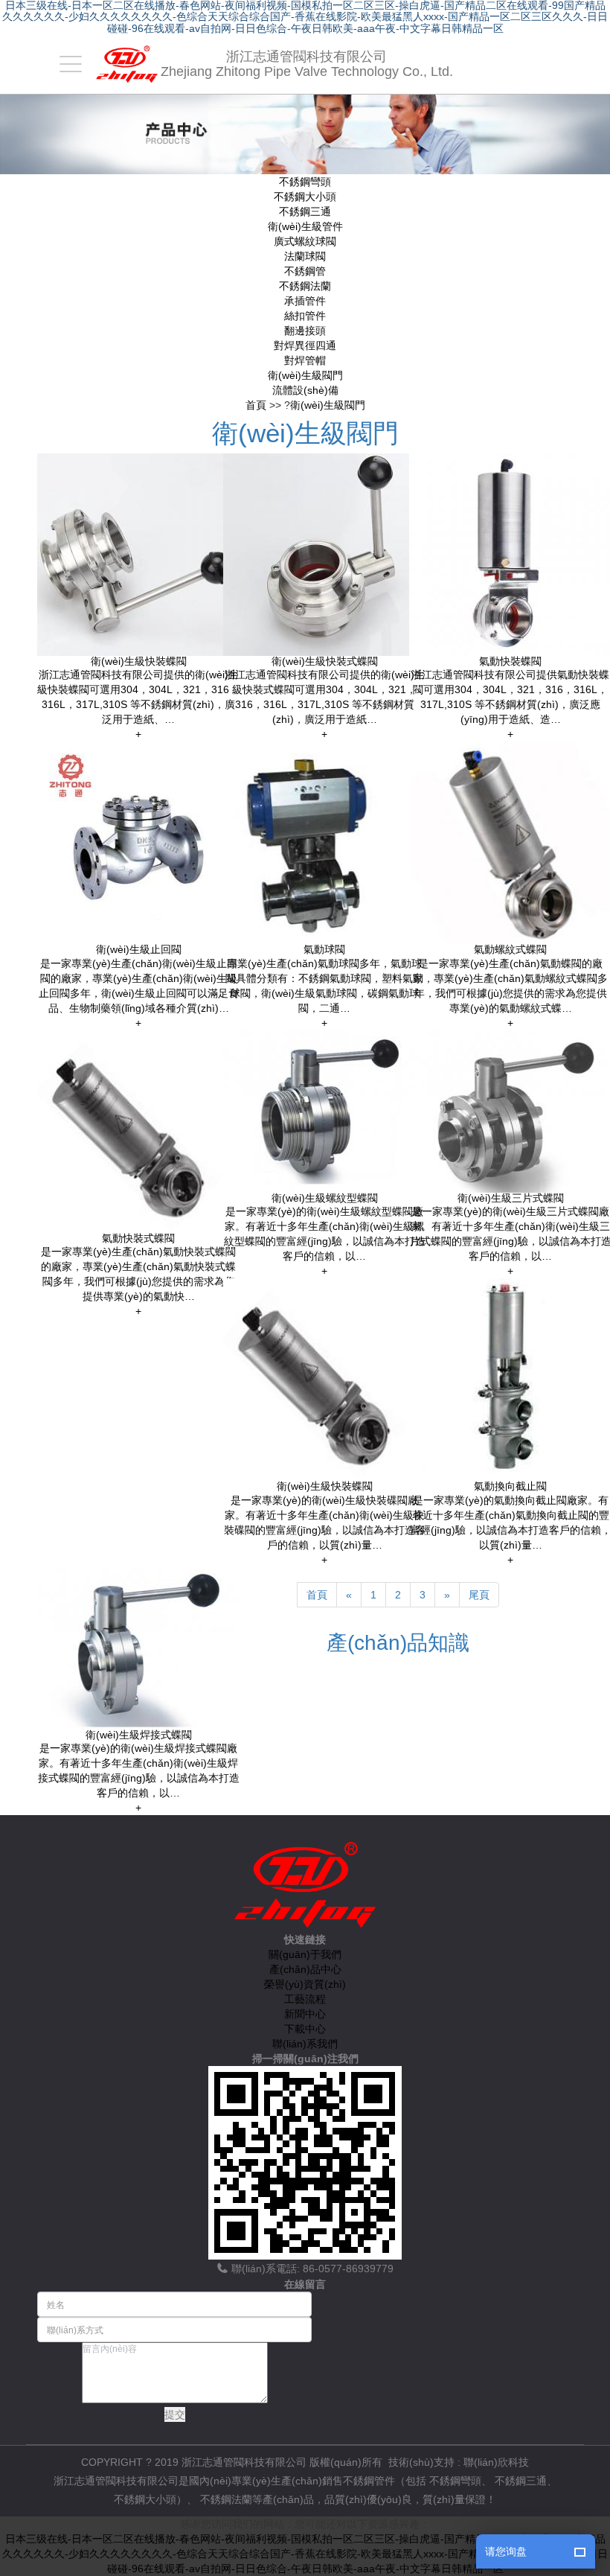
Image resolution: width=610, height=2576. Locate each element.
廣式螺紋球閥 (305, 241)
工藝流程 (305, 1999)
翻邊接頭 (305, 331)
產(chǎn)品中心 (305, 1969)
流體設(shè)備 (305, 390)
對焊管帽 (305, 360)
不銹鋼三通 (305, 211)
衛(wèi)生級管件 (305, 226)
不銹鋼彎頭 (305, 182)
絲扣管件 (305, 316)
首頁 (256, 405)
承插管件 (305, 301)
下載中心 (305, 2029)
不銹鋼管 (305, 271)
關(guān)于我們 (305, 1954)
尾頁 (479, 1595)
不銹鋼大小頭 (305, 197)
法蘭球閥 (305, 256)
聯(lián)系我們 (305, 2044)
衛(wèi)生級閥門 (305, 375)
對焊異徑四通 (305, 345)
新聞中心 (305, 2014)
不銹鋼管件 (369, 2481)
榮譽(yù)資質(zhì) (305, 1984)
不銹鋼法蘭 (305, 286)
